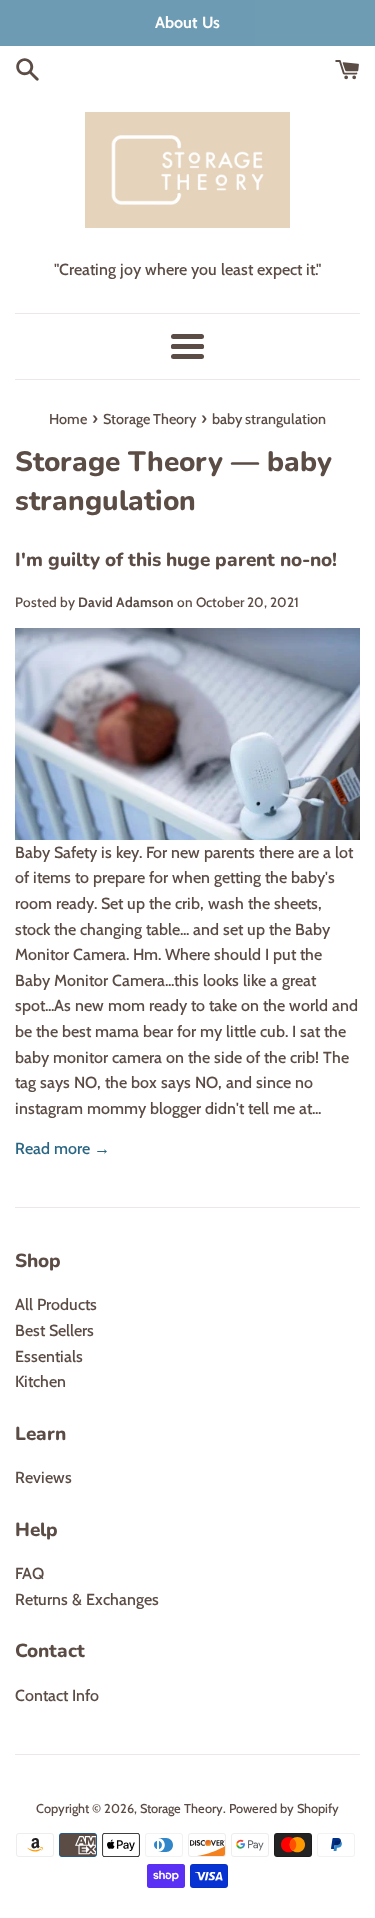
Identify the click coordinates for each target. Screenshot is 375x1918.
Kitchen (40, 1381)
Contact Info (57, 1695)
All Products (56, 1304)
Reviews (43, 1477)
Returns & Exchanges (87, 1599)
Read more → (62, 1148)
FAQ (29, 1573)
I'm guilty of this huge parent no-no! (176, 560)
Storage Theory (119, 462)
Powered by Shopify (284, 1808)
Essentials (49, 1356)
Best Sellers (54, 1330)
